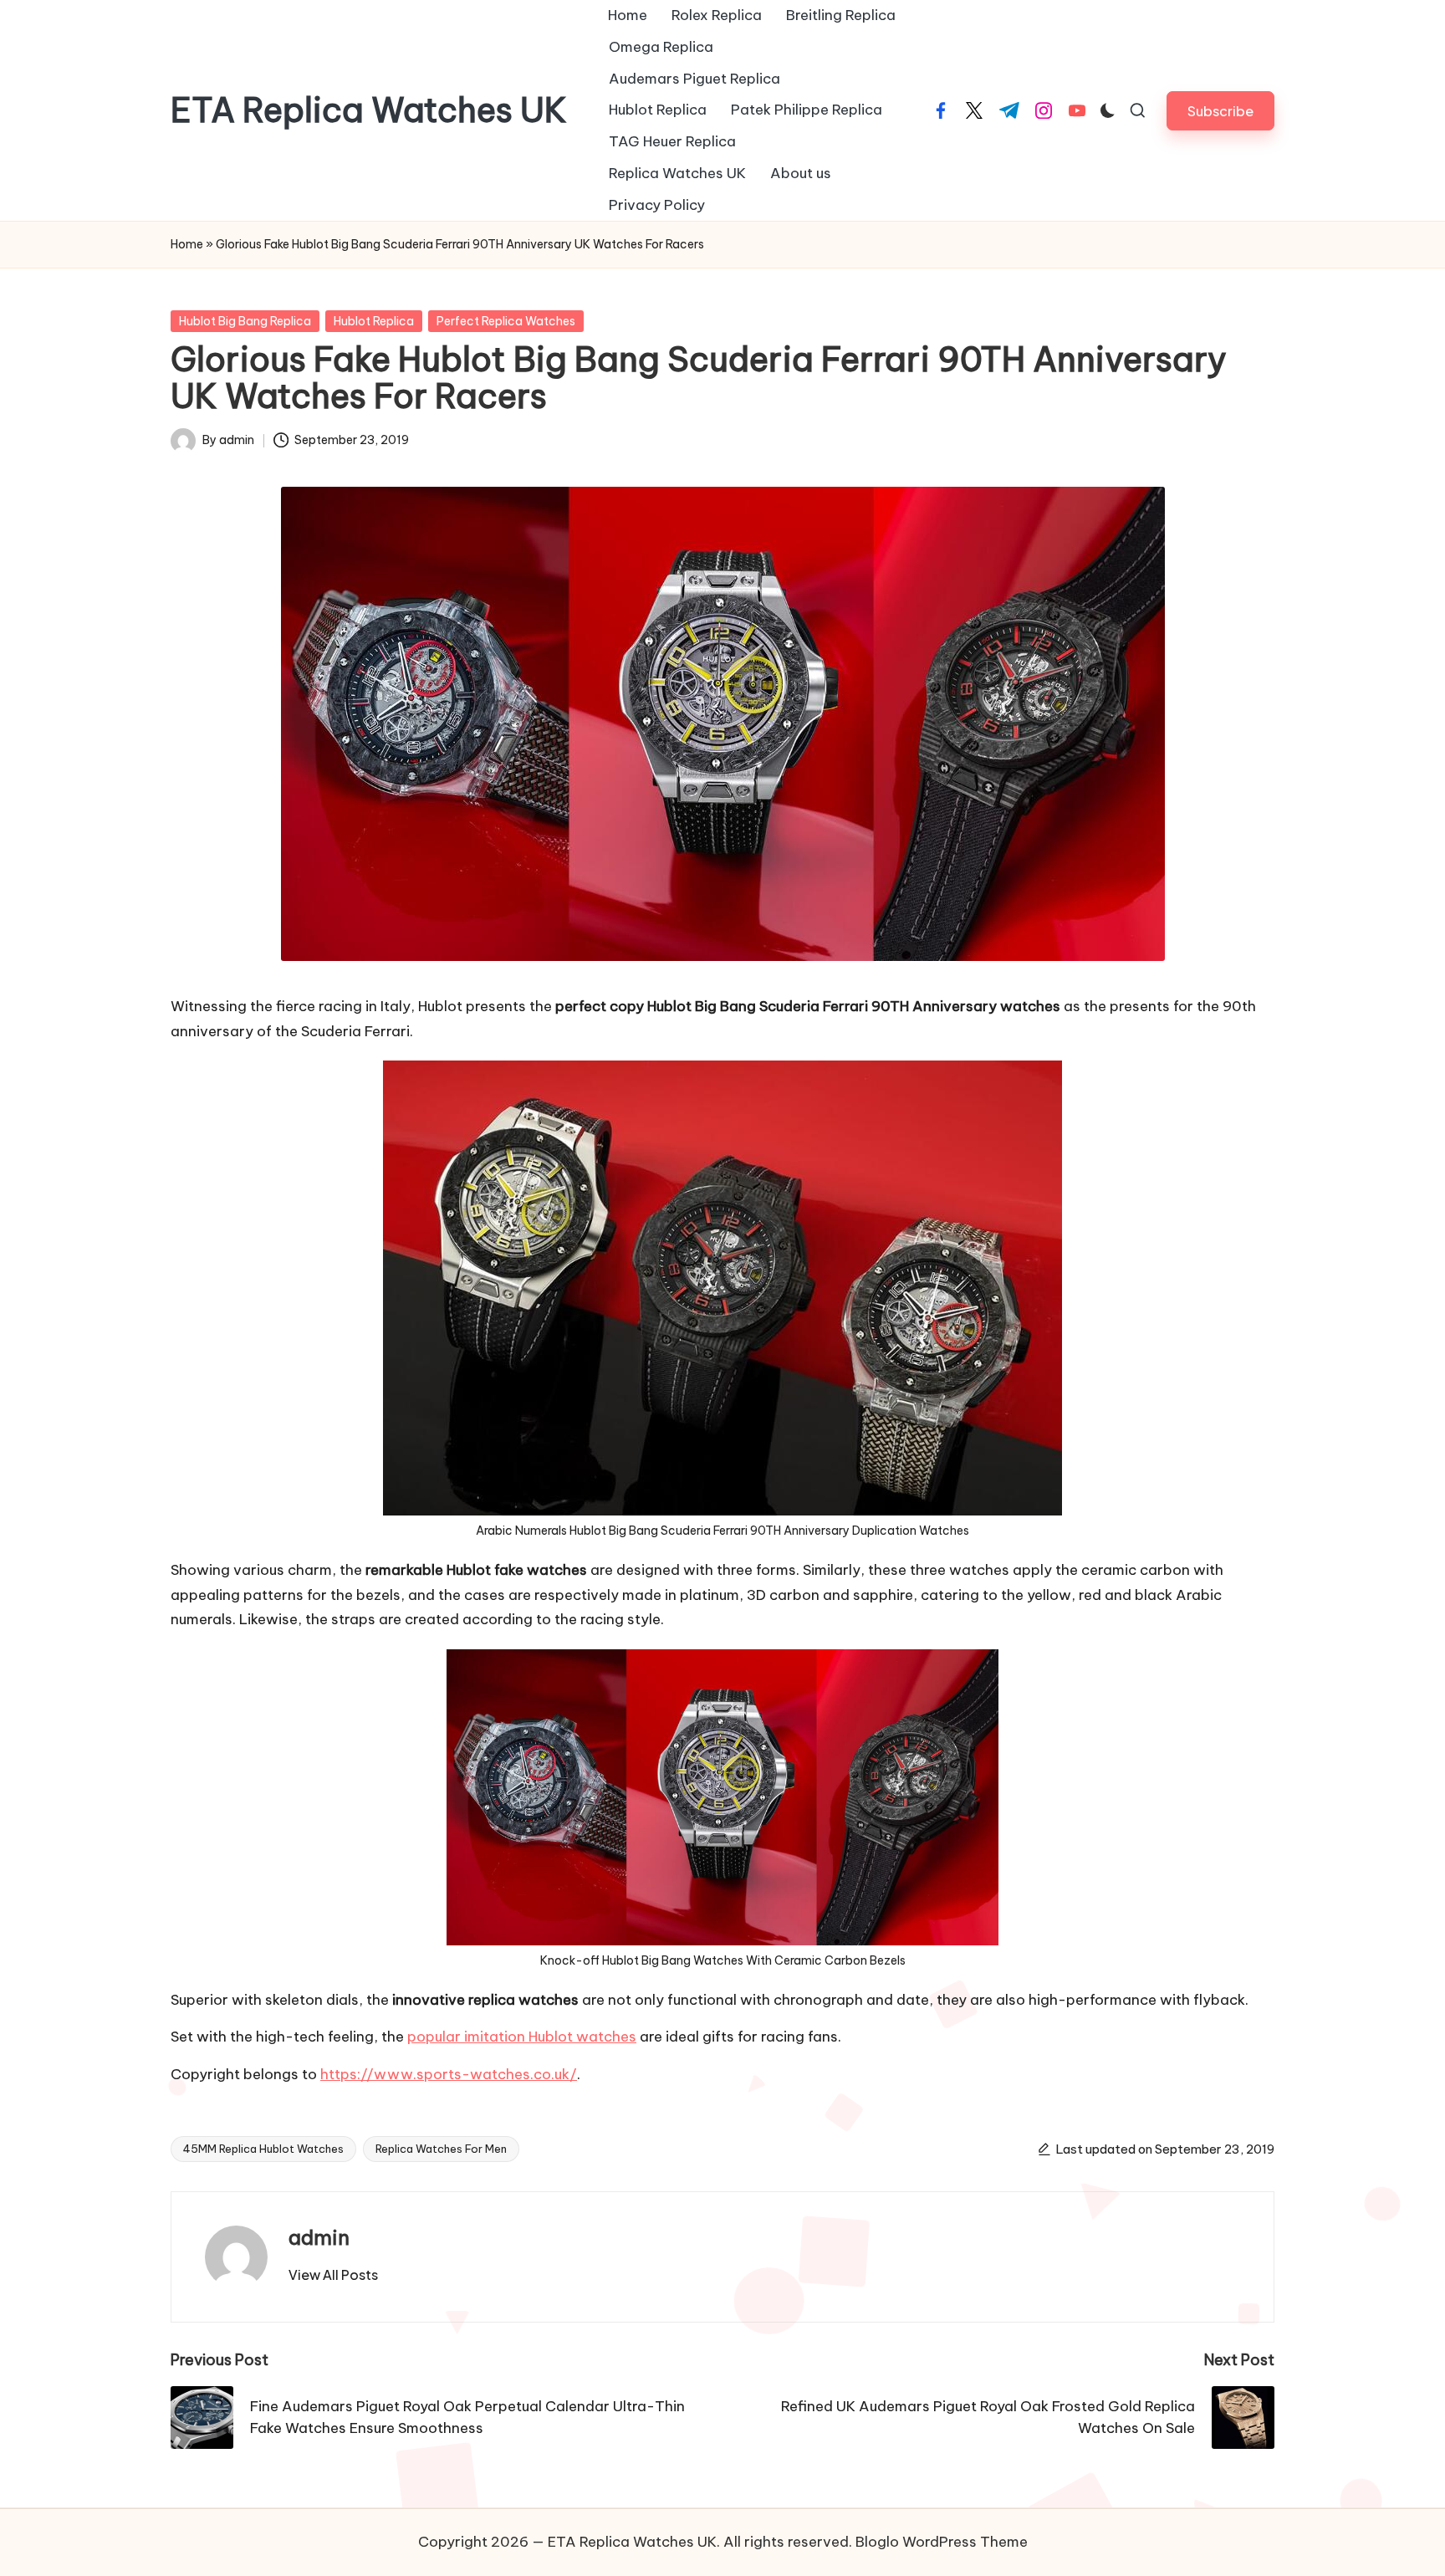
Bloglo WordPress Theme (942, 2542)
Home (187, 244)
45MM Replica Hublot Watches (263, 2149)
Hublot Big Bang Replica (245, 321)
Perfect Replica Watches (506, 321)
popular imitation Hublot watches (522, 2037)
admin (319, 2237)
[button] (1220, 111)
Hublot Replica (374, 321)
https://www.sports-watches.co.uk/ (449, 2074)
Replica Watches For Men (441, 2149)
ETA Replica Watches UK (369, 110)
